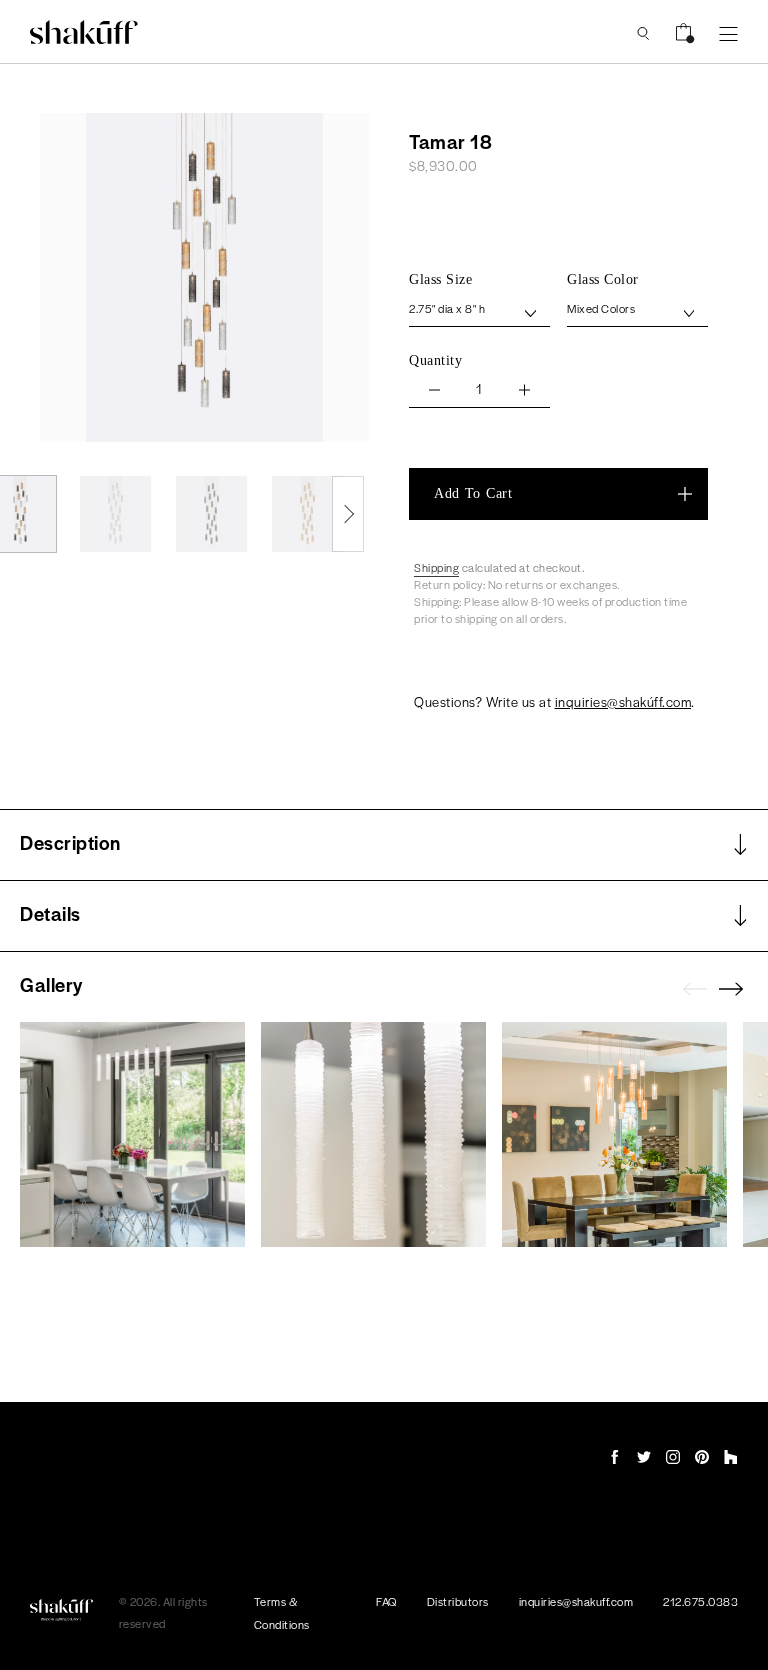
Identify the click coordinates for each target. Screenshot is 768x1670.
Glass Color (603, 279)
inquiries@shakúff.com (623, 701)
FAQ (386, 1601)
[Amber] (307, 514)
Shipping (436, 567)
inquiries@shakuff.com (576, 1601)
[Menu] (728, 32)
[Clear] (115, 514)
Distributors (458, 1601)
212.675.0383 (700, 1601)
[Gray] (211, 514)
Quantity (435, 360)
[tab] (384, 845)
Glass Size (440, 279)
